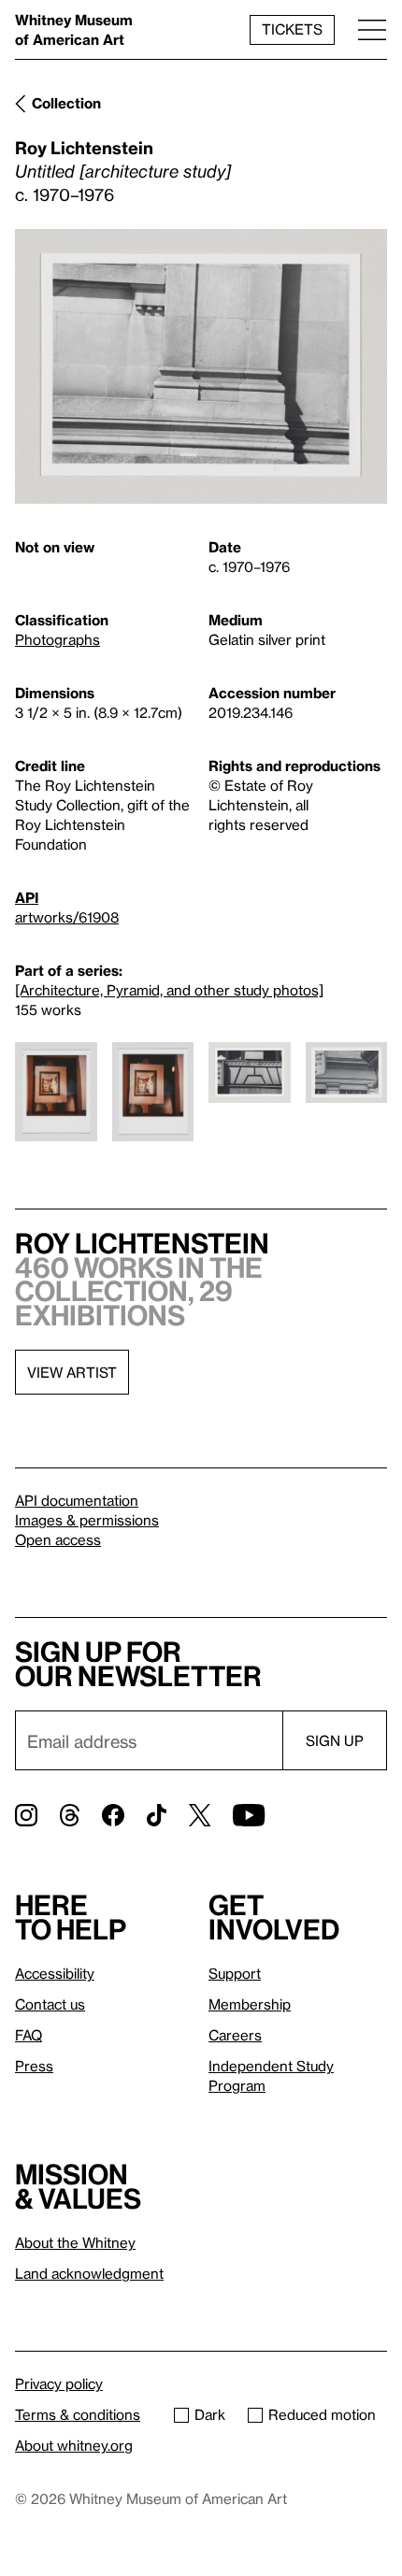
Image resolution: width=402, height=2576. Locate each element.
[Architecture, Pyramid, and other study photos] (169, 990)
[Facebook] (113, 1815)
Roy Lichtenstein (84, 147)
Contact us (50, 2004)
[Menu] (372, 29)
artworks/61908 (67, 917)
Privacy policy (59, 2383)
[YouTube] (249, 1815)
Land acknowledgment (89, 2273)
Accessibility (55, 1973)
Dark (210, 2414)
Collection (66, 103)
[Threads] (70, 1815)
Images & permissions (87, 1520)
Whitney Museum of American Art (74, 29)
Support (235, 1973)
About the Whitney (75, 2242)
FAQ (29, 2035)
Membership (250, 2004)
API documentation (77, 1500)
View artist (72, 1372)
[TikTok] (157, 1815)
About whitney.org (74, 2445)
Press (34, 2066)
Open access (58, 1539)
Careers (235, 2035)
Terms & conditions (78, 2414)
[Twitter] (200, 1815)
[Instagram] (26, 1815)
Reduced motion (322, 2414)
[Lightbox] (201, 367)
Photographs (57, 639)
